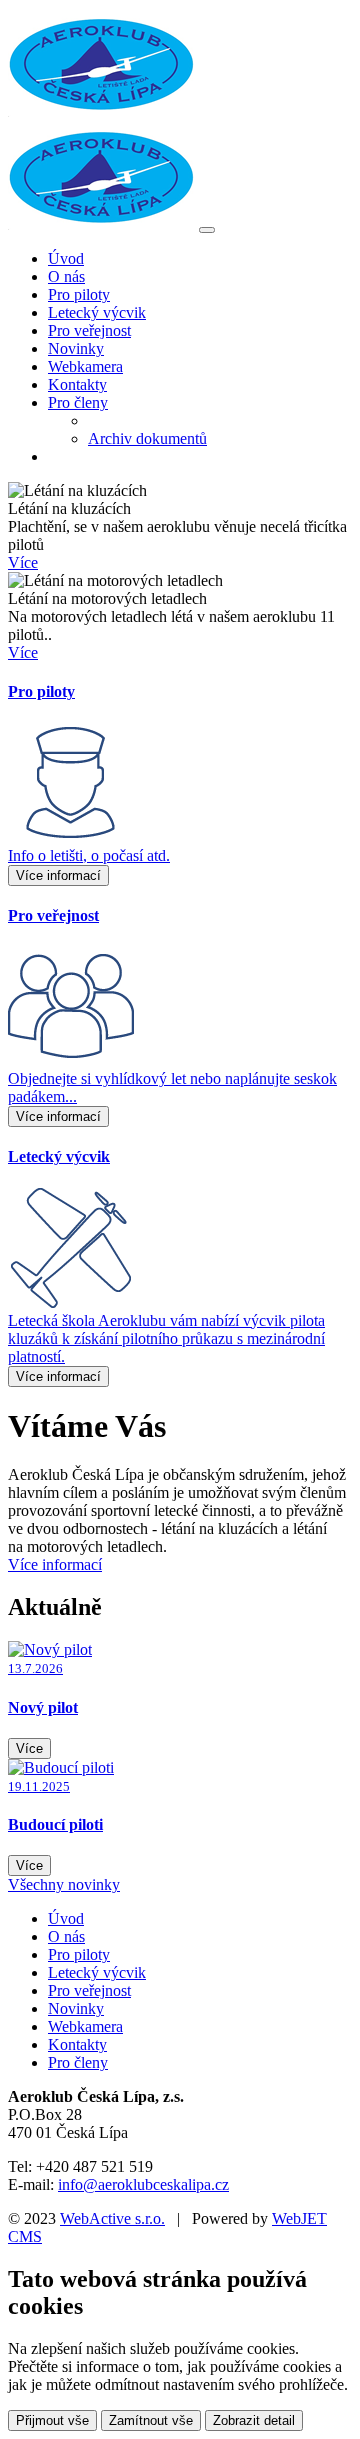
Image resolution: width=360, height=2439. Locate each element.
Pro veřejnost (89, 330)
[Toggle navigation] (207, 230)
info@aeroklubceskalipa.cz (143, 2184)
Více (23, 562)
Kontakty (77, 384)
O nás (66, 276)
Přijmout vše (52, 2420)
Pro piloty (79, 294)
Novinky (76, 348)
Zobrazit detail (254, 2420)
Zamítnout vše (151, 2420)
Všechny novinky (64, 1884)
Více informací (58, 875)
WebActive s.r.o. (112, 2218)
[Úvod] (101, 224)
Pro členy (78, 2062)
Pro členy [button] (78, 402)
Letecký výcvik (97, 312)
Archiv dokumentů (147, 438)
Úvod (66, 258)
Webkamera (85, 366)
